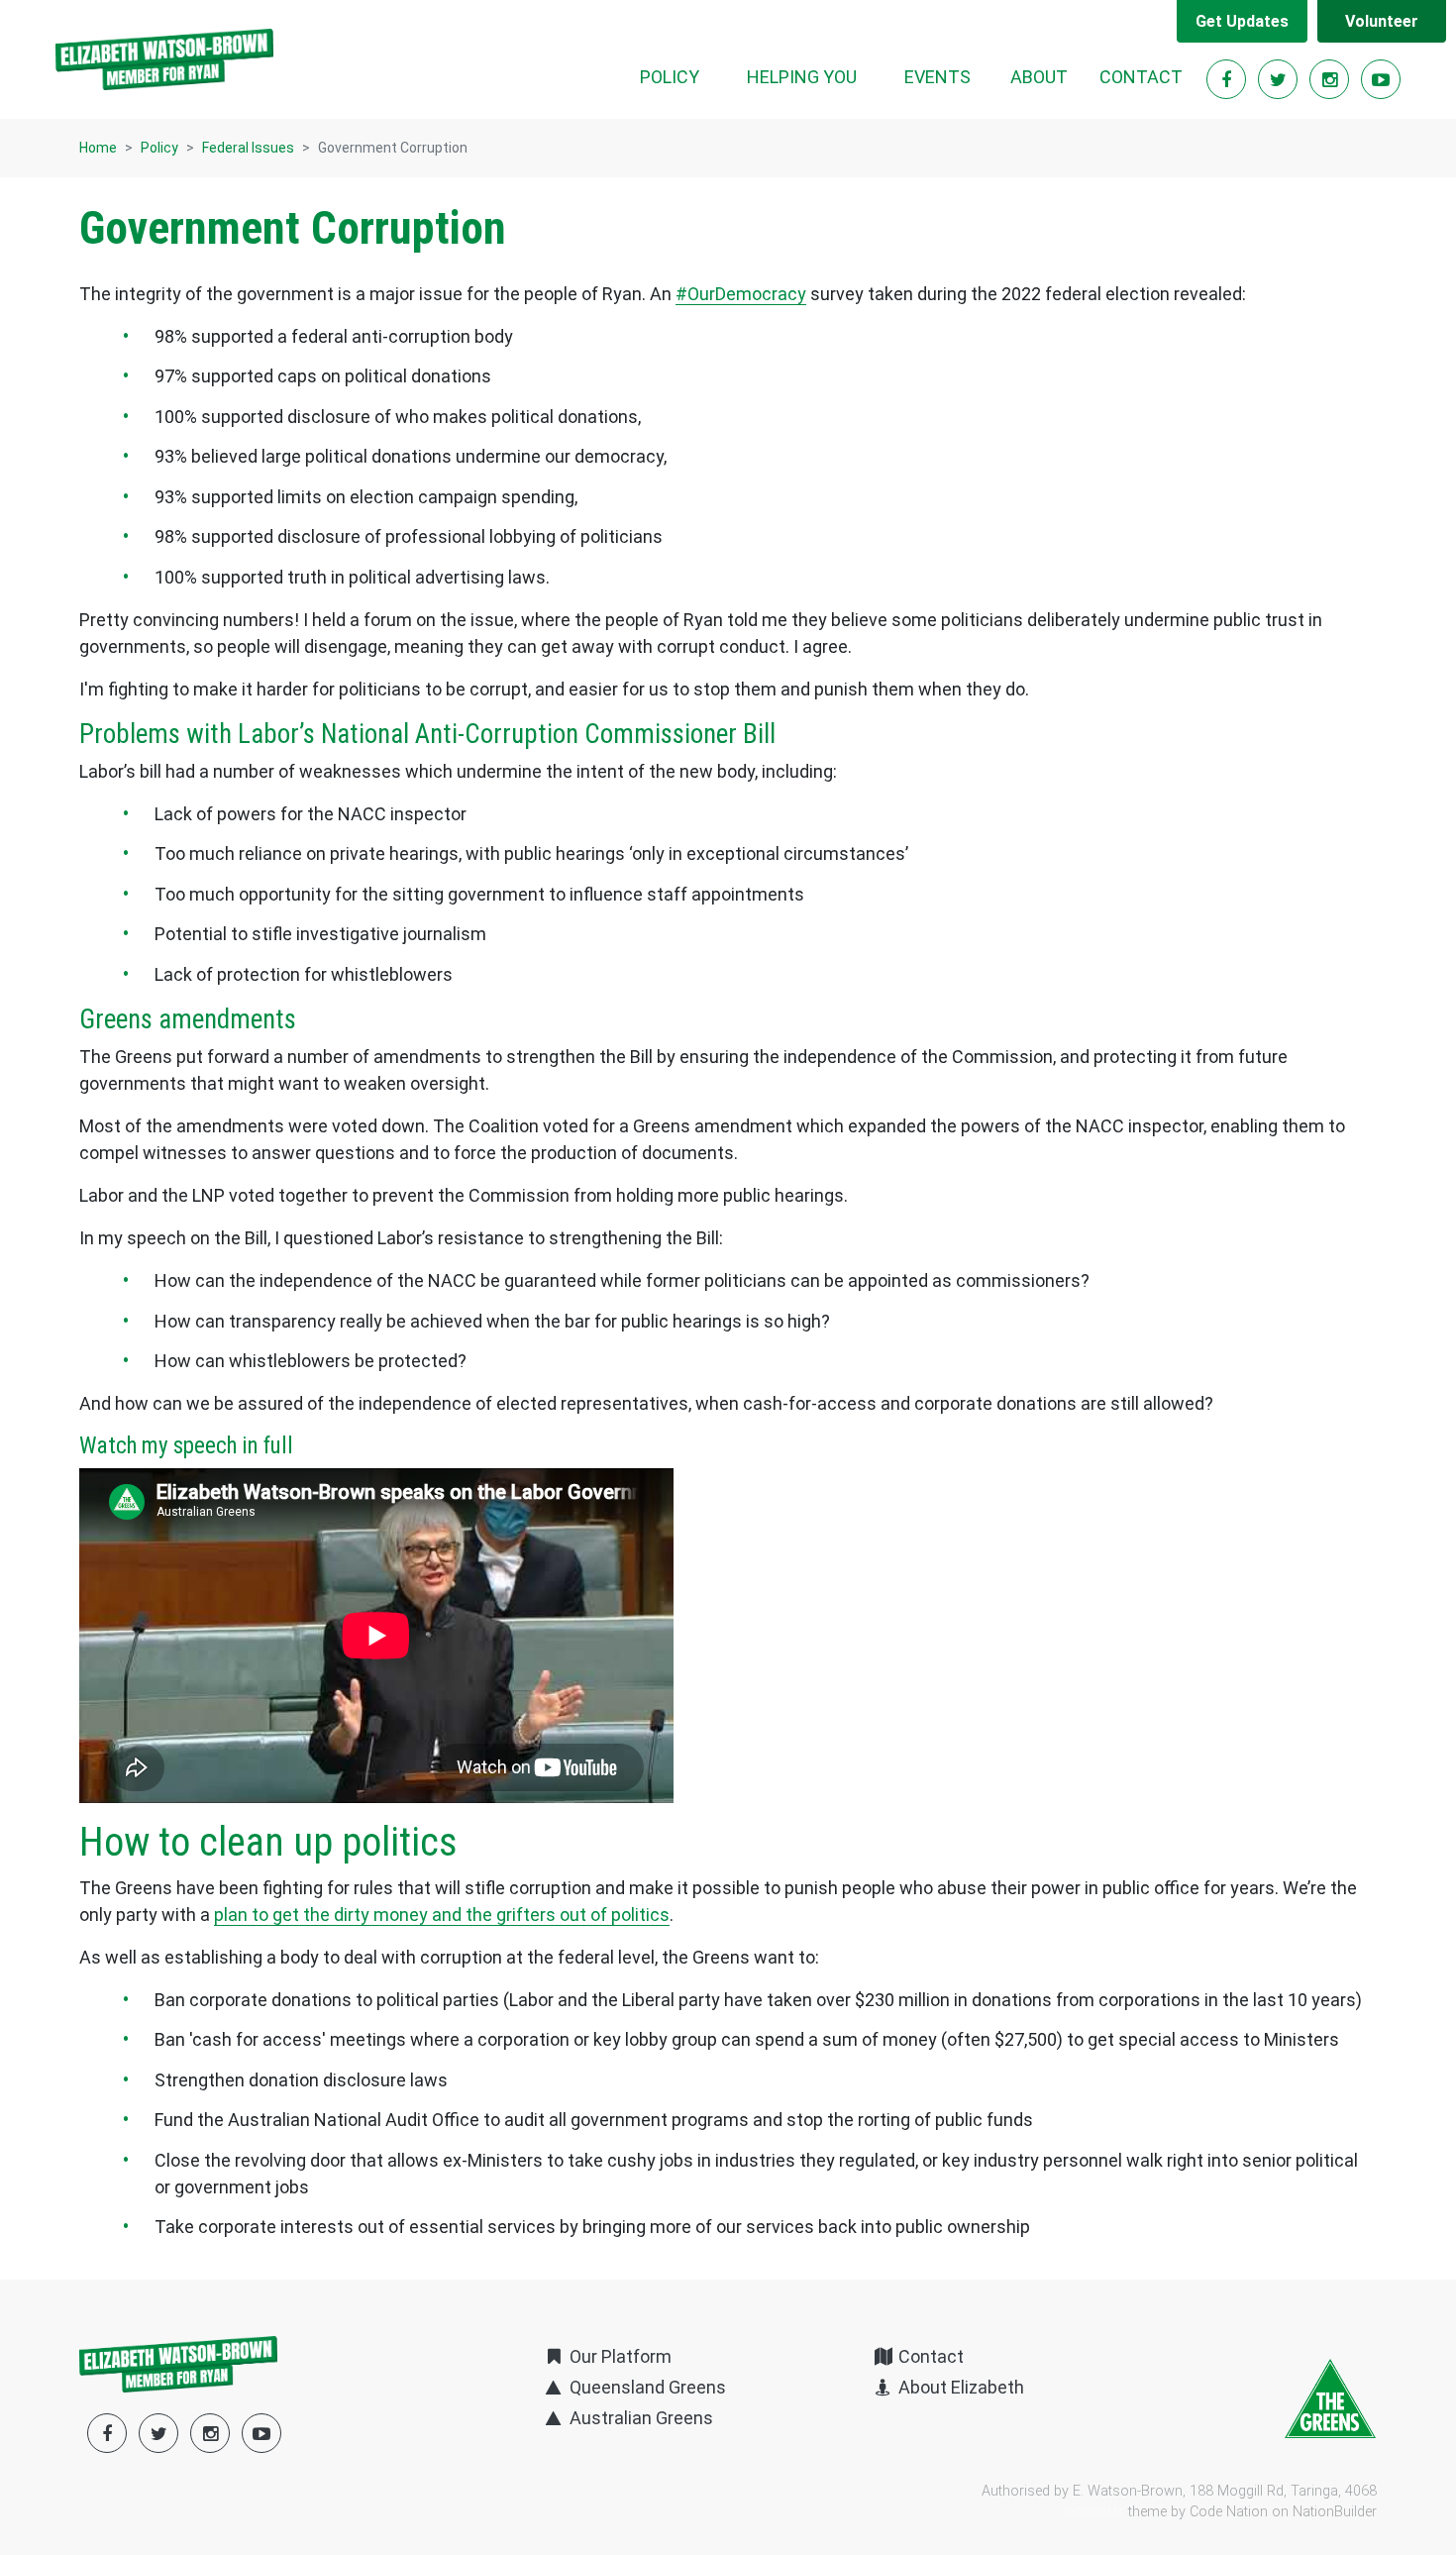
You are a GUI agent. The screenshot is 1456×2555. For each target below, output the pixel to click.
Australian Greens (639, 2418)
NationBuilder (1335, 2512)
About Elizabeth (959, 2387)
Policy (159, 148)
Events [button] (937, 77)
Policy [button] (681, 76)
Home (98, 148)
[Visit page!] (1228, 80)
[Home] (164, 59)
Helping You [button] (802, 77)
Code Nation (1229, 2512)
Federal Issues (248, 148)
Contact (1141, 77)
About (1039, 77)
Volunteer (1382, 21)
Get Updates (1242, 21)
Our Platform (618, 2356)
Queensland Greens (645, 2387)
